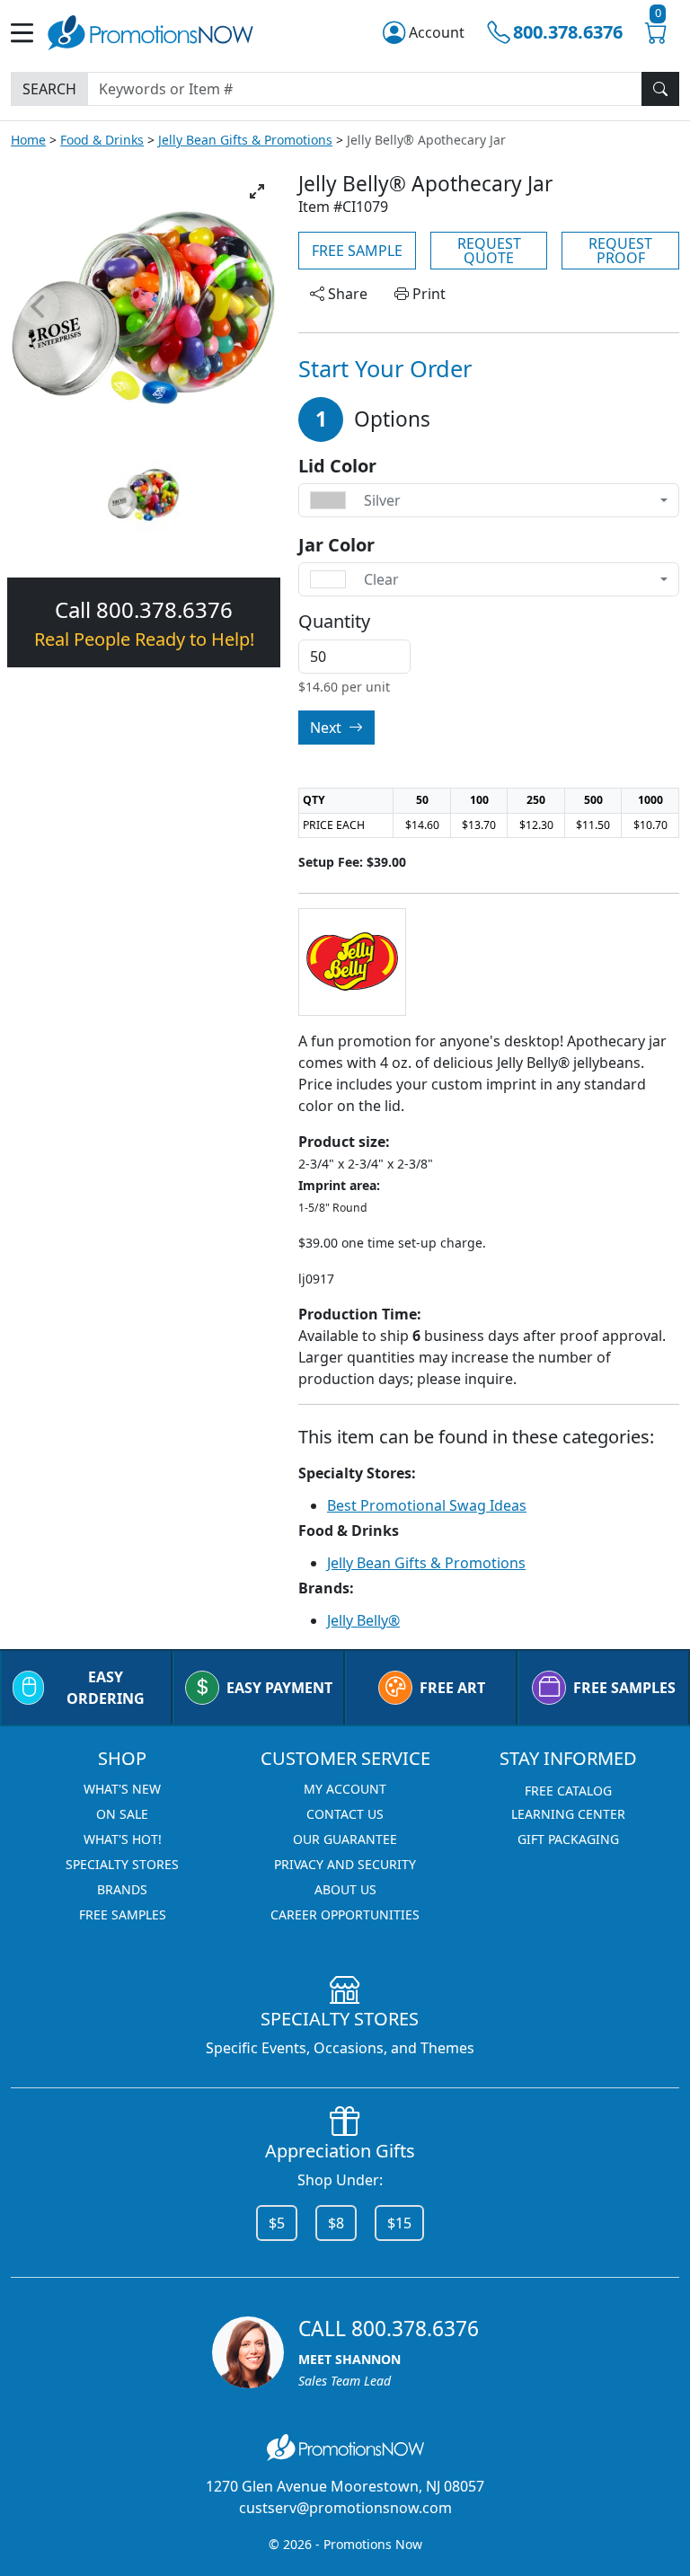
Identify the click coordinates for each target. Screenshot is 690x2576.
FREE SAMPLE (357, 251)
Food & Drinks (102, 140)
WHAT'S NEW (122, 1789)
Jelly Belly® (363, 1620)
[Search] (660, 89)
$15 (399, 2223)
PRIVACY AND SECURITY (345, 1864)
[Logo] (150, 30)
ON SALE (122, 1814)
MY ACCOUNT (345, 1789)
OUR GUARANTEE (345, 1839)
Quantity (334, 622)
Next (327, 728)
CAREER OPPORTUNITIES (345, 1914)
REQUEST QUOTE (489, 251)
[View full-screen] (257, 191)
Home (28, 140)
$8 (336, 2223)
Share (346, 294)
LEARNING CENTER (568, 1814)
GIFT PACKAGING (568, 1839)
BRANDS (122, 1889)
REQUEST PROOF (620, 251)
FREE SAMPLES (624, 1688)
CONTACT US (345, 1814)
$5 (277, 2223)
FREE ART (452, 1688)
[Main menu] (29, 33)
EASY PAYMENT (279, 1688)
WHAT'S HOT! (123, 1839)
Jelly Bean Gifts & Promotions (245, 140)
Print (427, 294)
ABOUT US (345, 1889)
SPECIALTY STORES (122, 1864)
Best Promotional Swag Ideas (427, 1505)
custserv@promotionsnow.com (345, 2508)
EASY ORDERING (106, 1688)
